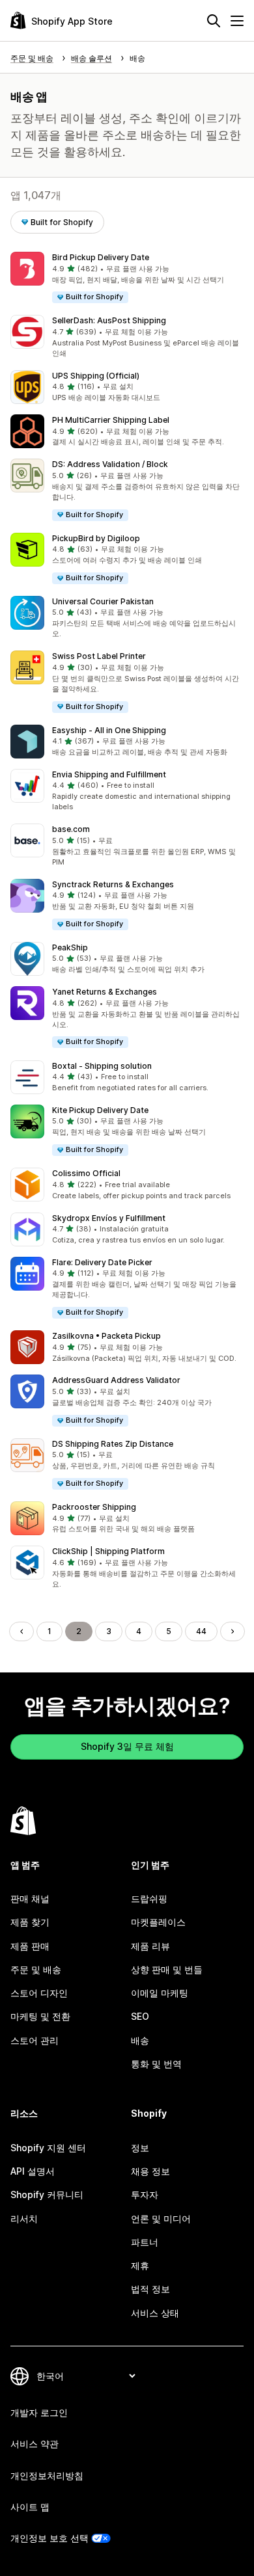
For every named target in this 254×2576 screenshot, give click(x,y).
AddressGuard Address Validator (116, 1380)
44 (201, 1631)
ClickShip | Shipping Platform (108, 1551)
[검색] (214, 21)
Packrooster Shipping (94, 1507)
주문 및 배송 (36, 1969)
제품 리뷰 (150, 1946)
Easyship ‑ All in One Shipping (109, 730)
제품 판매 (30, 1946)
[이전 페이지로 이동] (21, 1631)
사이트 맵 (30, 2507)
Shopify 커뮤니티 (47, 2194)
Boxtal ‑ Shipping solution (102, 1066)
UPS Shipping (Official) (96, 376)
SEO (140, 2016)
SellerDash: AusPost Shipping (109, 320)
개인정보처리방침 (47, 2475)
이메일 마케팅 (160, 1993)
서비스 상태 (155, 2313)
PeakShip (70, 947)
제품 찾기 (30, 1922)
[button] (127, 278)
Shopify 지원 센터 (48, 2148)
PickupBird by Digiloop (96, 538)
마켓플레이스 (158, 1922)
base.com (71, 829)
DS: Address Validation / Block (110, 464)
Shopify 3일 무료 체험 (127, 1746)
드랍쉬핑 (149, 1898)
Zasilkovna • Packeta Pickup (106, 1336)
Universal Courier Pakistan (103, 601)
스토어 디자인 (39, 1993)
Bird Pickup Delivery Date (101, 257)
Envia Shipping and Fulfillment (109, 774)
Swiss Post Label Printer (99, 656)
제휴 (140, 2265)
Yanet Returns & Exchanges (105, 992)
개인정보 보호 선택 (49, 2538)
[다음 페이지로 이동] (233, 1631)
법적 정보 (150, 2289)
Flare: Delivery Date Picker (102, 1262)
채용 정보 (150, 2171)
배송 (140, 2040)
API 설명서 (33, 2171)
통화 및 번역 (156, 2064)
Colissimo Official (86, 1173)
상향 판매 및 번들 (167, 1969)
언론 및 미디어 (161, 2219)
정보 (140, 2148)
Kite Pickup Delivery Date (100, 1110)
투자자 (145, 2194)
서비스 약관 (35, 2444)
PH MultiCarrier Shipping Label (111, 420)
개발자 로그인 (39, 2412)
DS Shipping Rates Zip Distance (113, 1444)
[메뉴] (237, 21)
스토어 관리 (35, 2040)
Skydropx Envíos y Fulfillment (109, 1218)
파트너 (145, 2242)
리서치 (24, 2219)
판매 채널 (30, 1898)
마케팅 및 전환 (40, 2016)
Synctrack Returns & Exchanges (113, 884)
